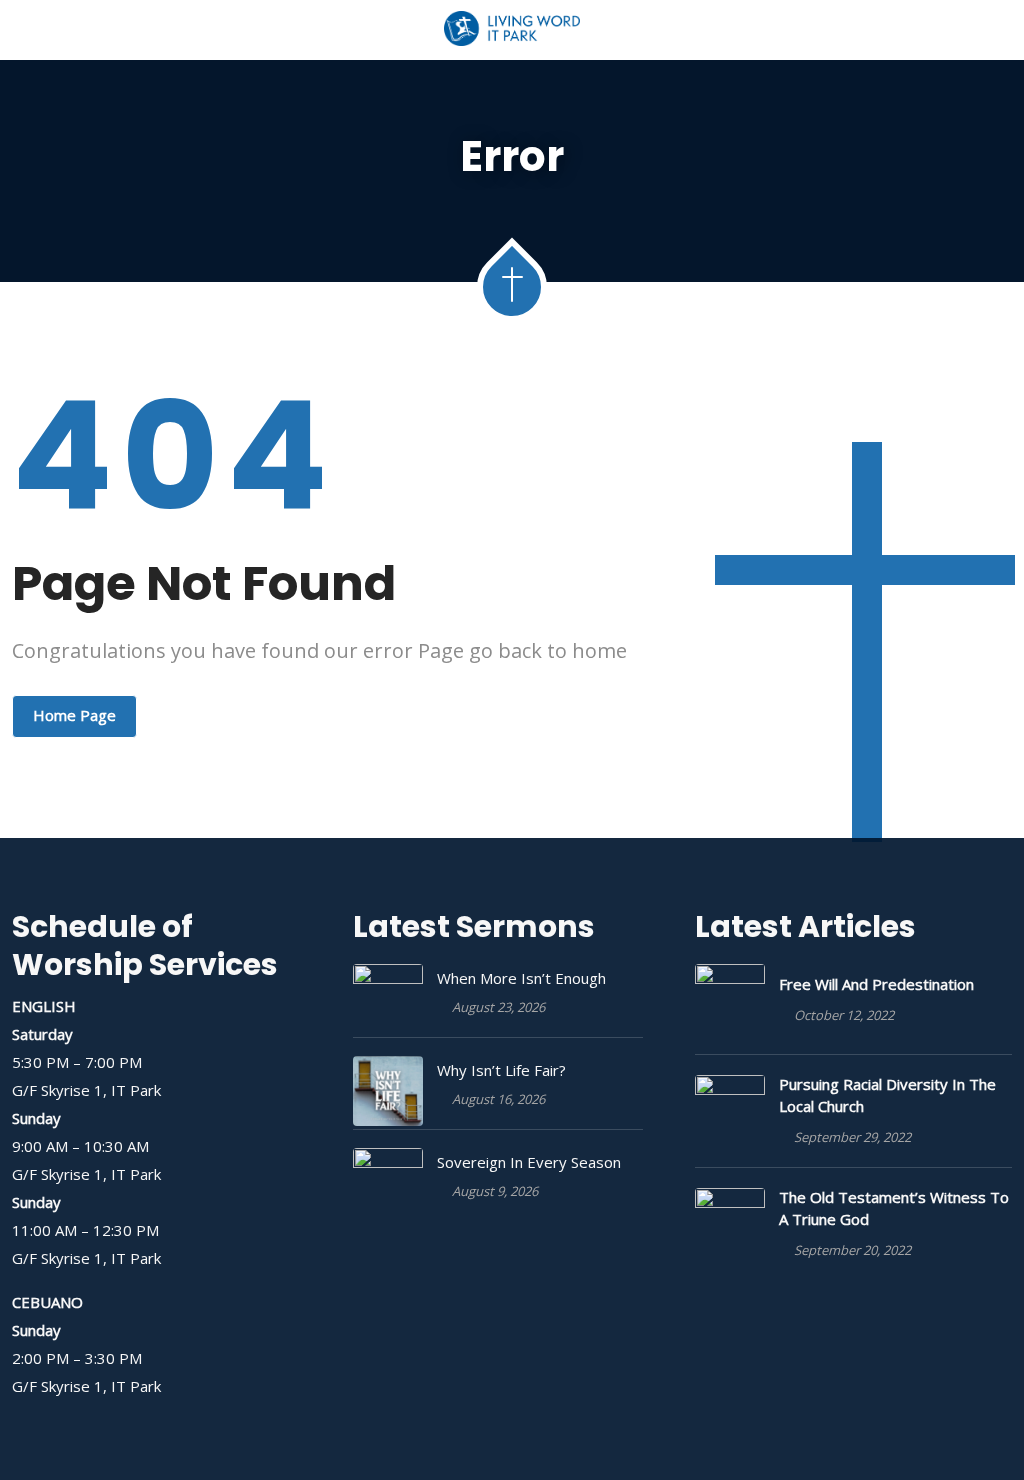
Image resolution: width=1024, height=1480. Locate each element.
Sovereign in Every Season (529, 1162)
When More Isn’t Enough (521, 978)
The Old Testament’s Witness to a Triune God (894, 1208)
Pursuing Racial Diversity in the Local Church (887, 1095)
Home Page (74, 715)
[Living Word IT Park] (512, 30)
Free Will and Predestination (876, 984)
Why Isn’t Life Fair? (501, 1070)
